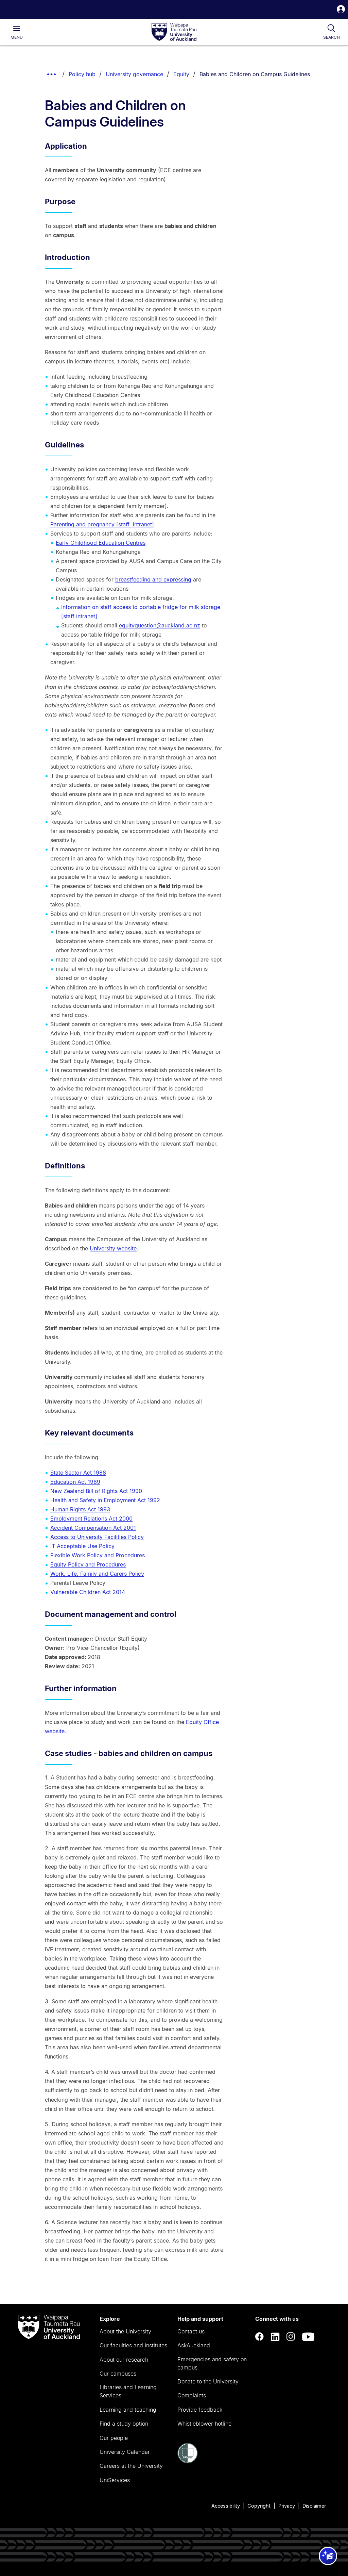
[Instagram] (291, 2337)
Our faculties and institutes (133, 2345)
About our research (124, 2360)
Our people (114, 2438)
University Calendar (125, 2452)
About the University (125, 2331)
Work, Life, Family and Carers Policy (97, 1574)
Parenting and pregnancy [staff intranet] (102, 524)
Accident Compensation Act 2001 (93, 1528)
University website (113, 1248)
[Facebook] (260, 2337)
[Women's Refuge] (188, 2461)
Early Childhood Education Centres (101, 543)
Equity (181, 74)
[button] (341, 10)
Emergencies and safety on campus (212, 2363)
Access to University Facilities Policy (97, 1537)
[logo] (174, 32)
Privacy (287, 2506)
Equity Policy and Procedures (88, 1564)
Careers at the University (131, 2466)
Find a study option (124, 2424)
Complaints (192, 2395)
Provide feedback (200, 2410)
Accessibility (226, 2506)
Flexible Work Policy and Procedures (98, 1555)
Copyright (259, 2506)
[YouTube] (308, 2337)
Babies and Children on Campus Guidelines (255, 74)
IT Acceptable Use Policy (82, 1546)
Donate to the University (208, 2381)
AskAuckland (194, 2345)
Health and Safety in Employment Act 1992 (105, 1500)
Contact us (191, 2331)
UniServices (115, 2480)
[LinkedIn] (275, 2337)
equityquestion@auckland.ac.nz (160, 625)
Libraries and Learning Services (128, 2391)
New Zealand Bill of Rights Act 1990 (96, 1491)
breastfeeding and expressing (153, 579)
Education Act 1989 (75, 1482)
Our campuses (118, 2374)
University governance (134, 74)
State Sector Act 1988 (78, 1473)
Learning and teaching (128, 2410)
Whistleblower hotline (204, 2424)
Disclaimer (314, 2506)
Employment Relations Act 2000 (91, 1519)
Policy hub (82, 74)
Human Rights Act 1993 (80, 1509)
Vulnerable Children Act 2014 (88, 1592)
